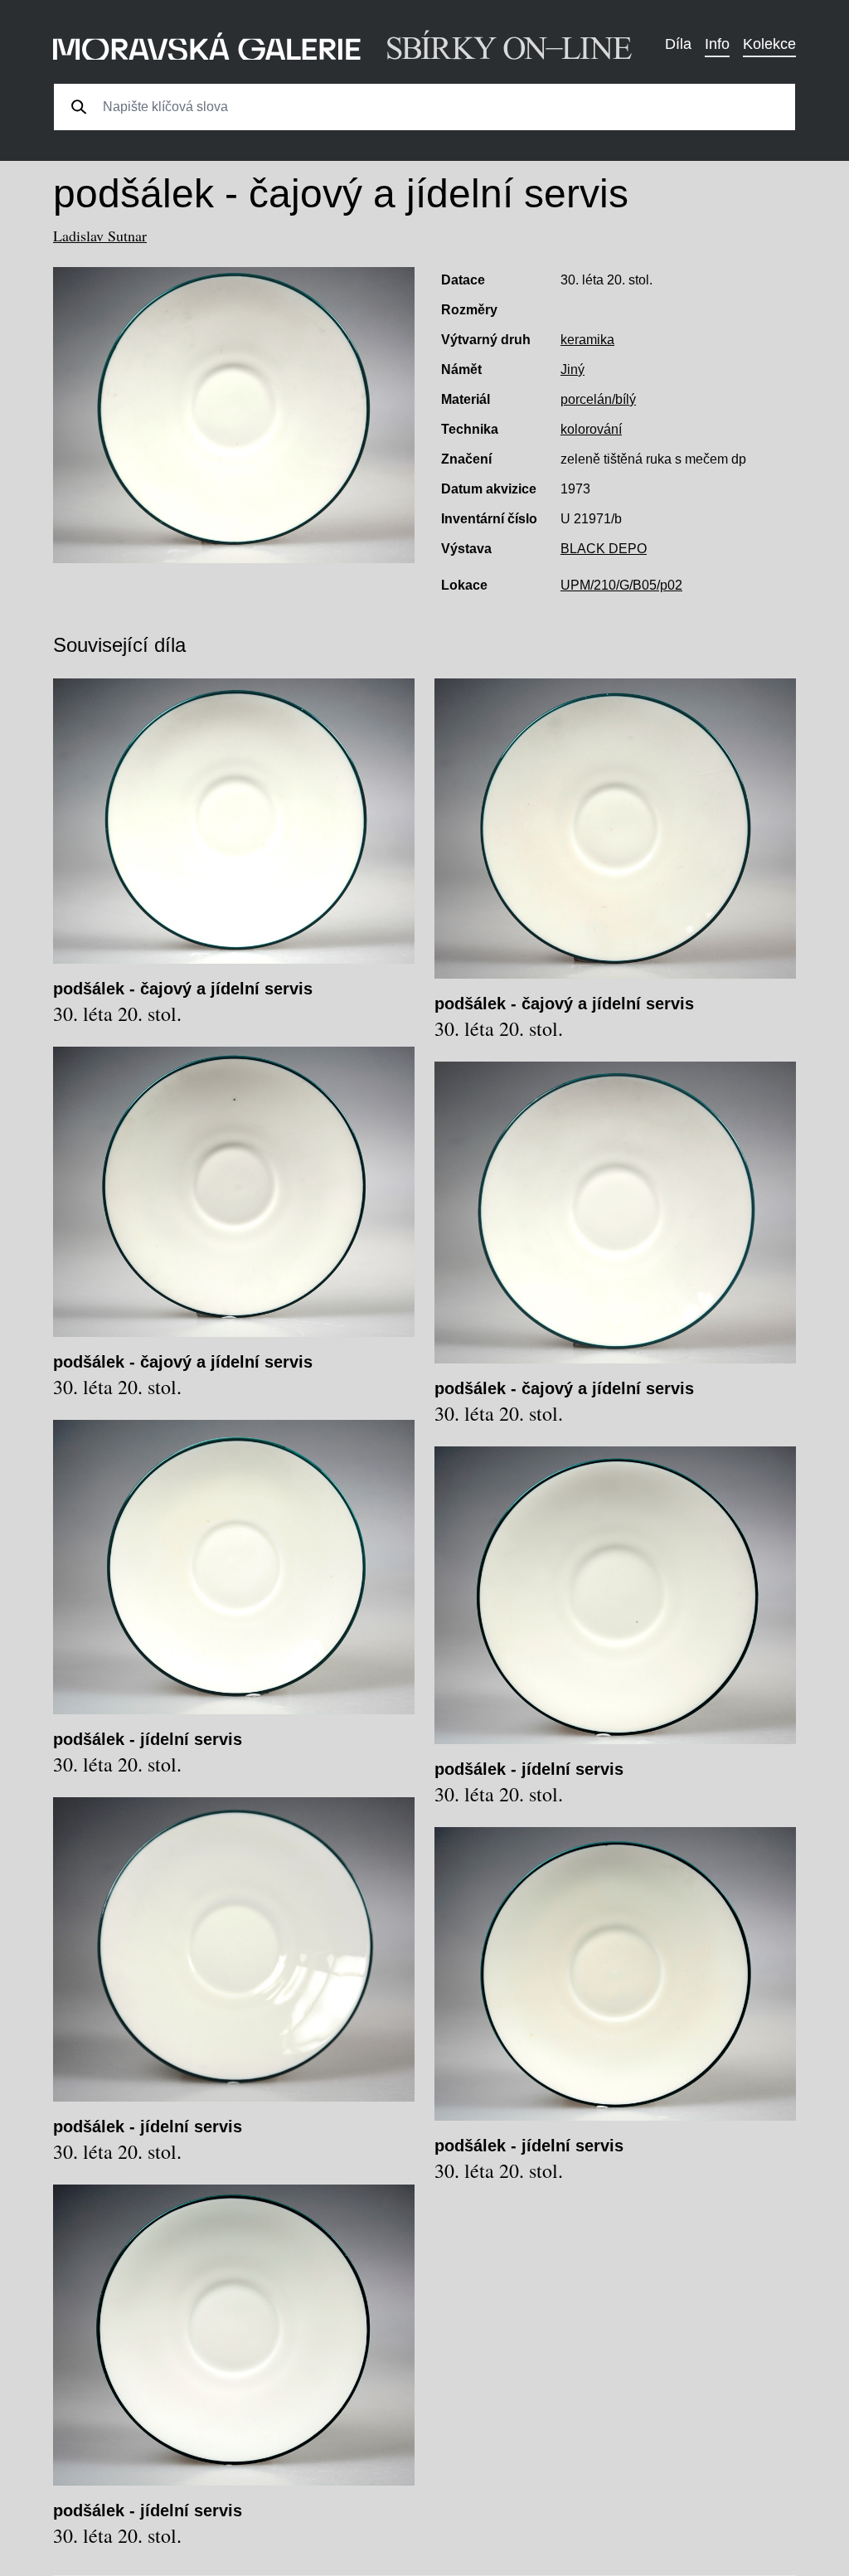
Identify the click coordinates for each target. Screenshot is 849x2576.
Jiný (572, 369)
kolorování (591, 429)
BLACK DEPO (604, 549)
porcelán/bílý (598, 399)
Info (717, 44)
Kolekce (769, 44)
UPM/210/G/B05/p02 (621, 585)
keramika (587, 340)
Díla (678, 44)
